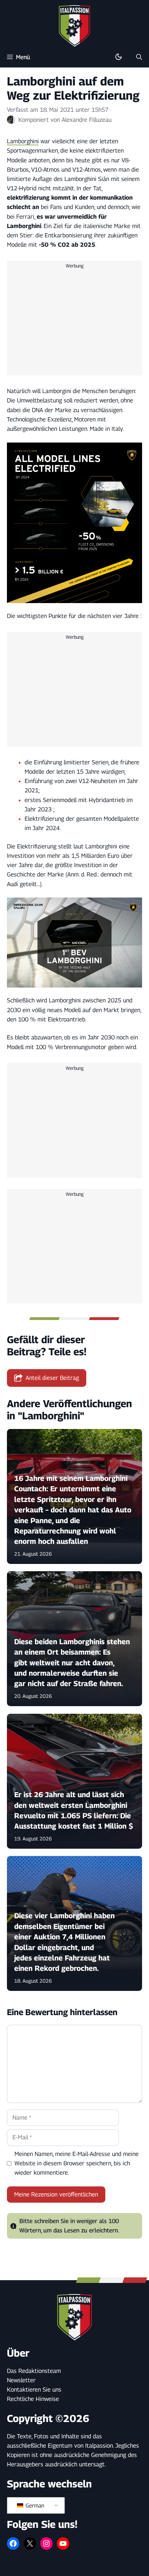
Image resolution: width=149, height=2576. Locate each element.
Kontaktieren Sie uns (34, 2390)
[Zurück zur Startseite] (74, 26)
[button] (139, 57)
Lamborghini (23, 141)
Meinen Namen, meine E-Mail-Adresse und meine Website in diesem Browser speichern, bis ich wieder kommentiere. (77, 2163)
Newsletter (21, 2380)
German (34, 2506)
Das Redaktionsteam (34, 2371)
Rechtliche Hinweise (33, 2399)
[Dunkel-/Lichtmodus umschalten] (119, 57)
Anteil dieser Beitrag (52, 1378)
